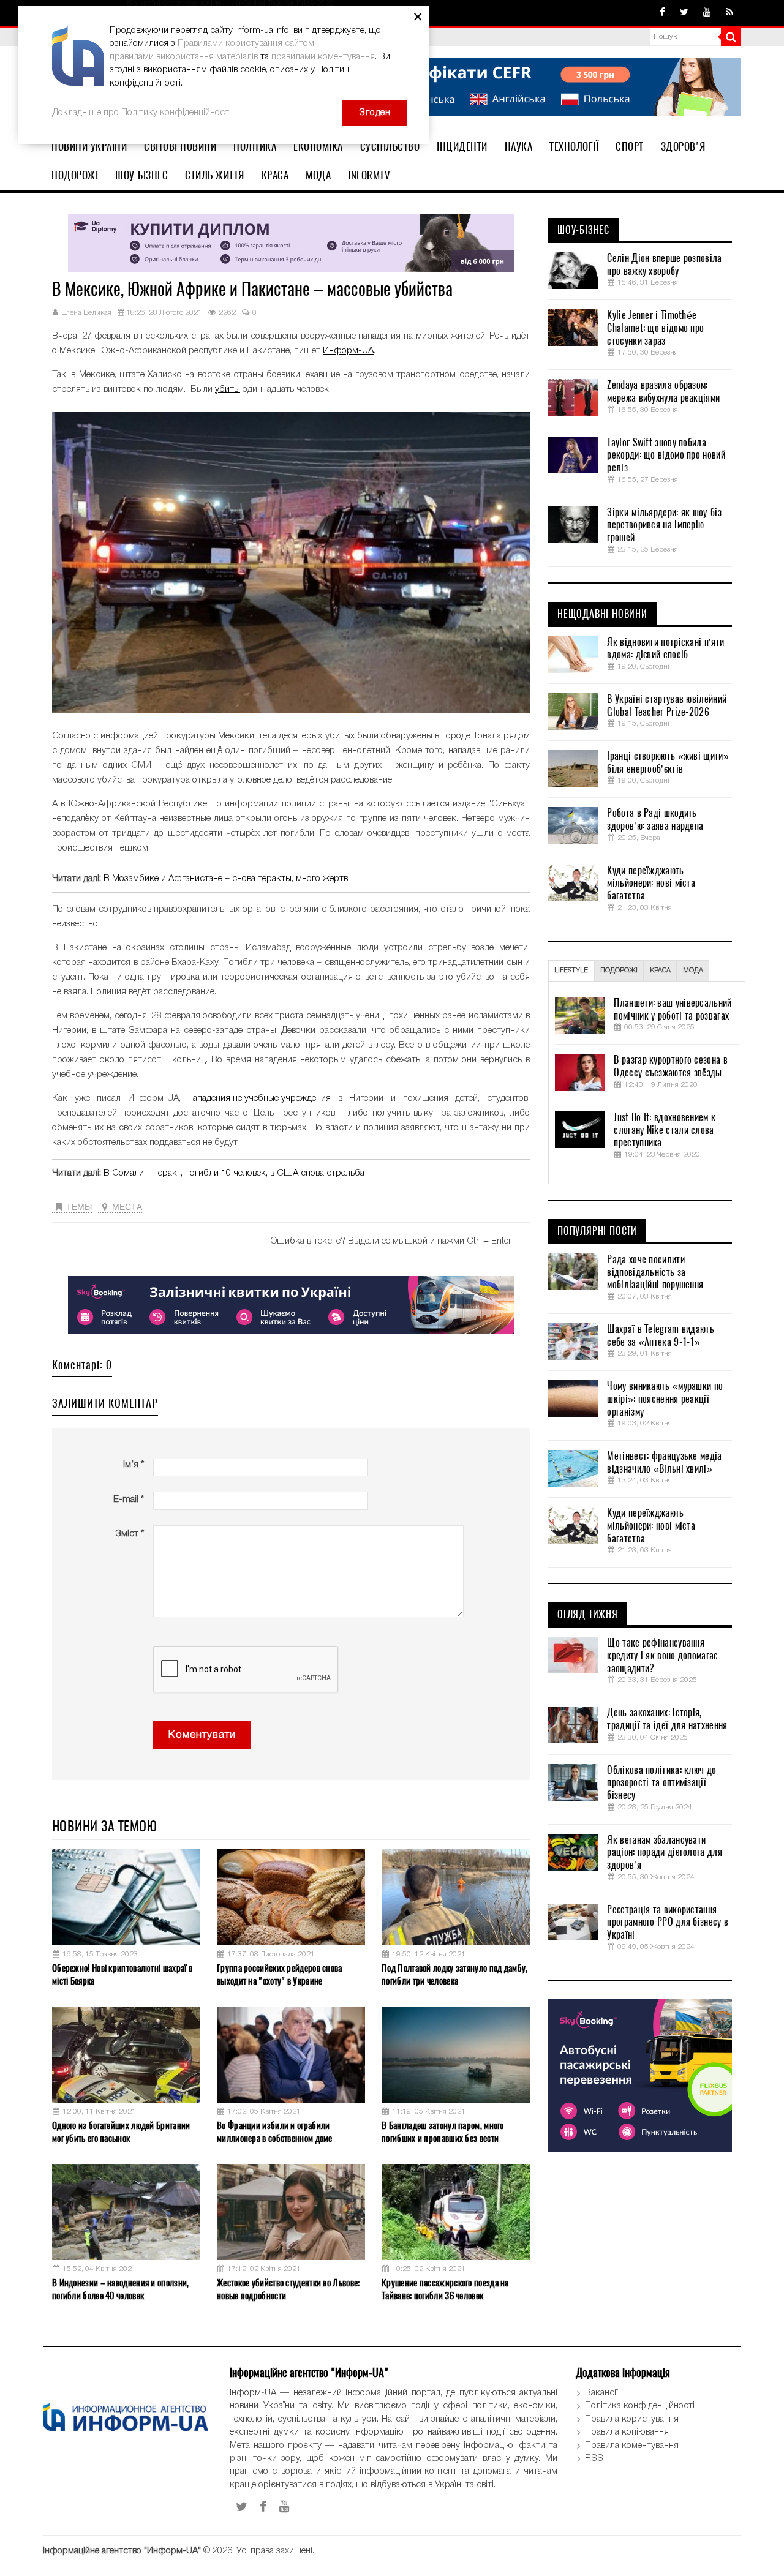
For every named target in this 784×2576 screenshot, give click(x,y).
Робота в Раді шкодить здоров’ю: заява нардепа (655, 820)
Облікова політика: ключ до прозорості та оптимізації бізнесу (661, 1783)
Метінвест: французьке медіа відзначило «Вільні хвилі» (664, 1463)
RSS (594, 2458)
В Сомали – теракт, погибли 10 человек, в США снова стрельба (234, 1173)
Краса (275, 175)
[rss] (729, 13)
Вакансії (601, 2393)
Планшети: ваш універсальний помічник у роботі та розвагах (673, 1009)
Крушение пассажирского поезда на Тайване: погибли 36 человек (445, 2289)
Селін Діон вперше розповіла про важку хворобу (664, 265)
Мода (318, 175)
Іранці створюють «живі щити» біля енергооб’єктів (668, 763)
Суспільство (390, 146)
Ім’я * (134, 1465)
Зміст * (130, 1534)
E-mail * (129, 1500)
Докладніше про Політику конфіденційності (141, 113)
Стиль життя (215, 175)
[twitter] (684, 13)
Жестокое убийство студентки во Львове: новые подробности (288, 2289)
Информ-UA (348, 351)
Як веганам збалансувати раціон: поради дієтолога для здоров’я (664, 1853)
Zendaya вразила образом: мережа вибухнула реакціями (663, 392)
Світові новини (180, 146)
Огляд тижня (588, 1615)
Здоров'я (683, 146)
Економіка (318, 146)
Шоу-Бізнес (141, 175)
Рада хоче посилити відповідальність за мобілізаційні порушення (655, 1272)
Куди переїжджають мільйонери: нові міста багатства (651, 884)
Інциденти (462, 146)
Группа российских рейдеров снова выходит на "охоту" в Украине (280, 1974)
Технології (574, 146)
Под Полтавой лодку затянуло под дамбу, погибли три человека (454, 1974)
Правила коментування (632, 2446)
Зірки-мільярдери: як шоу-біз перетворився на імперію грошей (664, 525)
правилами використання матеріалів (184, 57)
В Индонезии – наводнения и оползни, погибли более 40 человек (121, 2289)
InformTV (369, 175)
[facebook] (662, 13)
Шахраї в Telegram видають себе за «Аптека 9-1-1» (661, 1336)
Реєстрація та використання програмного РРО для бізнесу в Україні (668, 1923)
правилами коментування (323, 57)
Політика (255, 146)
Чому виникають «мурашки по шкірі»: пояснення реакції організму (665, 1399)
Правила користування (632, 2419)
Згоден (375, 113)
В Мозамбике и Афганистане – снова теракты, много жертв (226, 879)
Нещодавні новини (602, 614)
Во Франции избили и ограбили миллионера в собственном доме (275, 2132)
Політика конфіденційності (640, 2406)
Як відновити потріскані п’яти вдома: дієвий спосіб (665, 649)
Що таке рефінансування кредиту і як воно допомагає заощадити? (662, 1656)
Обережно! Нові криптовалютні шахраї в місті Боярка (122, 1974)
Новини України (89, 146)
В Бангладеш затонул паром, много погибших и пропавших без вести (443, 2132)
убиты (228, 389)
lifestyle (571, 971)
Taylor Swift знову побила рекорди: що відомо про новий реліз (666, 456)
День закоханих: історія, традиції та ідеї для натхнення (667, 1719)
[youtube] (707, 13)
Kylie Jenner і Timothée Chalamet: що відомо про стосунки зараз (655, 328)
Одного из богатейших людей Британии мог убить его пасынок (121, 2132)
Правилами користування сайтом (246, 43)
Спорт (630, 146)
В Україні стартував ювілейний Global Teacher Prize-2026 (667, 706)
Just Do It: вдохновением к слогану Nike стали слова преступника (665, 1130)
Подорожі (75, 175)
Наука (519, 146)
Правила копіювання (627, 2432)
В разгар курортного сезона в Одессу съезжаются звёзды (670, 1066)
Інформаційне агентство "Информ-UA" (122, 2551)
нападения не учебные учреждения (259, 1098)
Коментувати (202, 1735)
